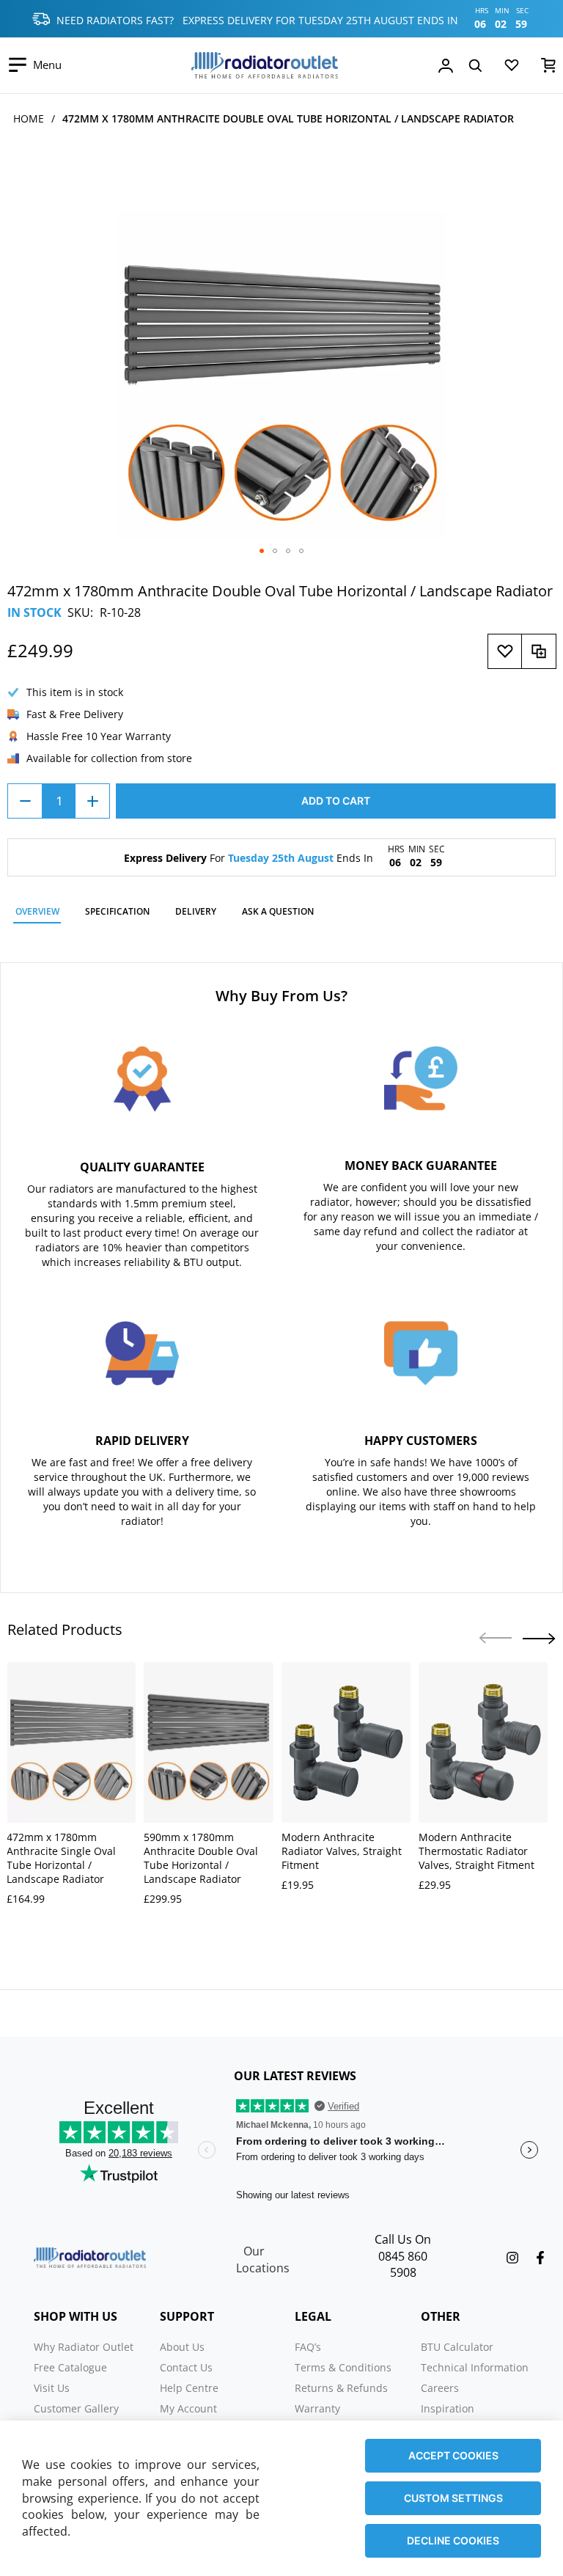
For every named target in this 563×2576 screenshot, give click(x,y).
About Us (182, 2347)
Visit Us (52, 2388)
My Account (188, 2408)
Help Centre (189, 2388)
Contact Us (186, 2367)
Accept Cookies (453, 2455)
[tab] (37, 914)
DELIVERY (196, 911)
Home (29, 118)
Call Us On (403, 2239)
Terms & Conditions (343, 2367)
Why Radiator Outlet (84, 2347)
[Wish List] (512, 68)
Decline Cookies (453, 2540)
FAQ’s (308, 2347)
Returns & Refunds (341, 2388)
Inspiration (448, 2408)
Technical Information (475, 2367)
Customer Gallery (76, 2408)
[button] (262, 551)
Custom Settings (453, 2498)
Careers (440, 2388)
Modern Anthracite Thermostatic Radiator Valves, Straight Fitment (476, 1851)
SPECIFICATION (117, 911)
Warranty (317, 2408)
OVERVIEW (37, 911)
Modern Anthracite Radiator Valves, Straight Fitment (342, 1851)
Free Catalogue (70, 2367)
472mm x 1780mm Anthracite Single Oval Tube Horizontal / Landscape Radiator (61, 1858)
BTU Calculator (457, 2347)
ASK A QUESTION (278, 911)
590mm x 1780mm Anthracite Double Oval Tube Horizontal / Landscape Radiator (201, 1858)
